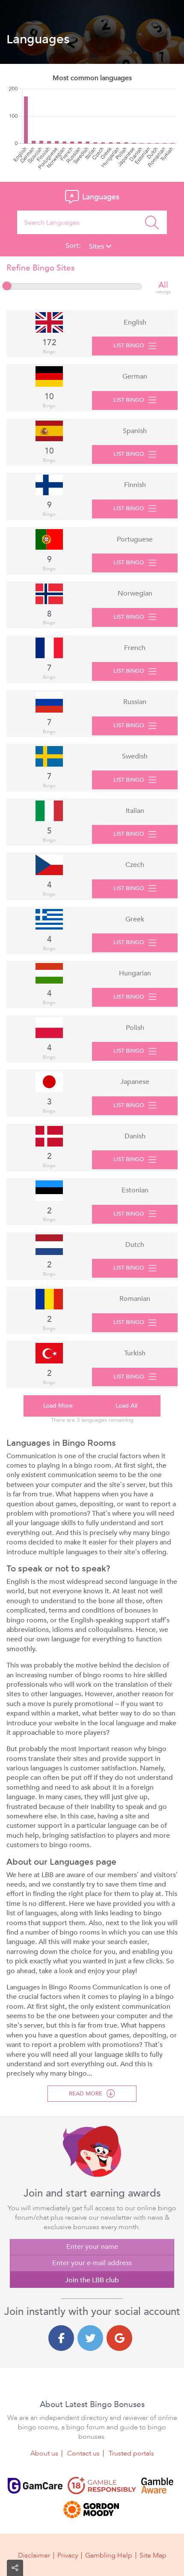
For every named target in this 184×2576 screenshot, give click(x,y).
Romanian (135, 1299)
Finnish (135, 485)
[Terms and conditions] (102, 2486)
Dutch (135, 1245)
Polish (135, 1028)
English (135, 322)
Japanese (135, 1082)
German (135, 376)
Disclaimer (34, 2555)
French (135, 648)
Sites (97, 247)
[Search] (152, 222)
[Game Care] (35, 2486)
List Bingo (129, 346)
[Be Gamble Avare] (157, 2486)
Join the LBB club (92, 2280)
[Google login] (119, 2338)
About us (44, 2453)
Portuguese (135, 539)
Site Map (153, 2555)
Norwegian (135, 593)
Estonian (135, 1190)
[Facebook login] (61, 2338)
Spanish (135, 431)
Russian (135, 702)
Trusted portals (131, 2453)
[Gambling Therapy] (91, 2510)
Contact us (83, 2453)
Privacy (68, 2555)
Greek (135, 919)
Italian (135, 811)
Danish (135, 1136)
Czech (135, 865)
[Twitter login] (90, 2338)
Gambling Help (109, 2555)
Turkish (135, 1353)
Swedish (135, 756)
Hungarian (135, 973)
